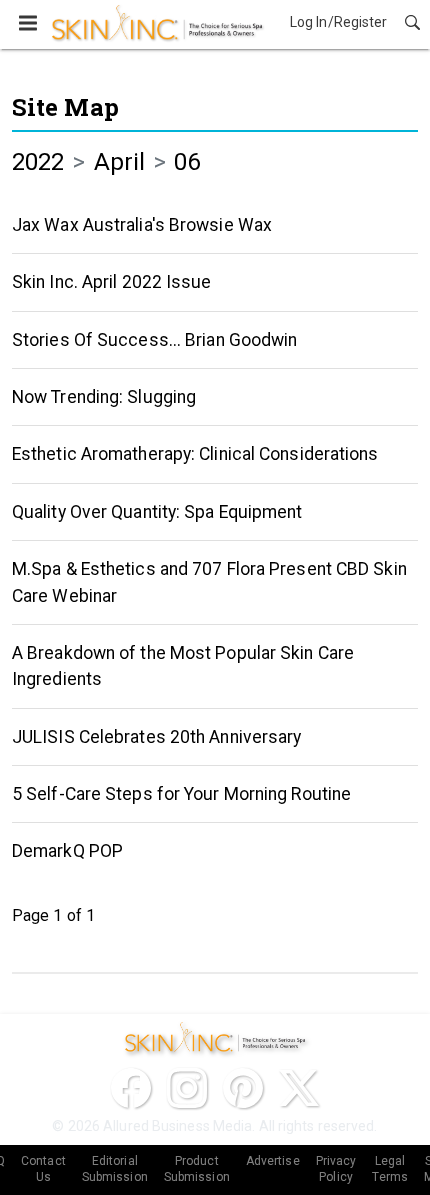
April (120, 162)
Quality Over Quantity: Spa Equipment (157, 512)
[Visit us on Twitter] (299, 1088)
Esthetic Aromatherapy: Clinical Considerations (195, 454)
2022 (38, 162)
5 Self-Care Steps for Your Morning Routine (181, 794)
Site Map (65, 107)
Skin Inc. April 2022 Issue (112, 282)
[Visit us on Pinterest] (243, 1088)
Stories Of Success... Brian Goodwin (155, 340)
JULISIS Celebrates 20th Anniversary (157, 737)
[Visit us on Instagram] (187, 1088)
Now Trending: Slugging (104, 397)
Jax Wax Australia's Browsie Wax (142, 225)
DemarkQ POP (67, 851)
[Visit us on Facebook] (131, 1088)
